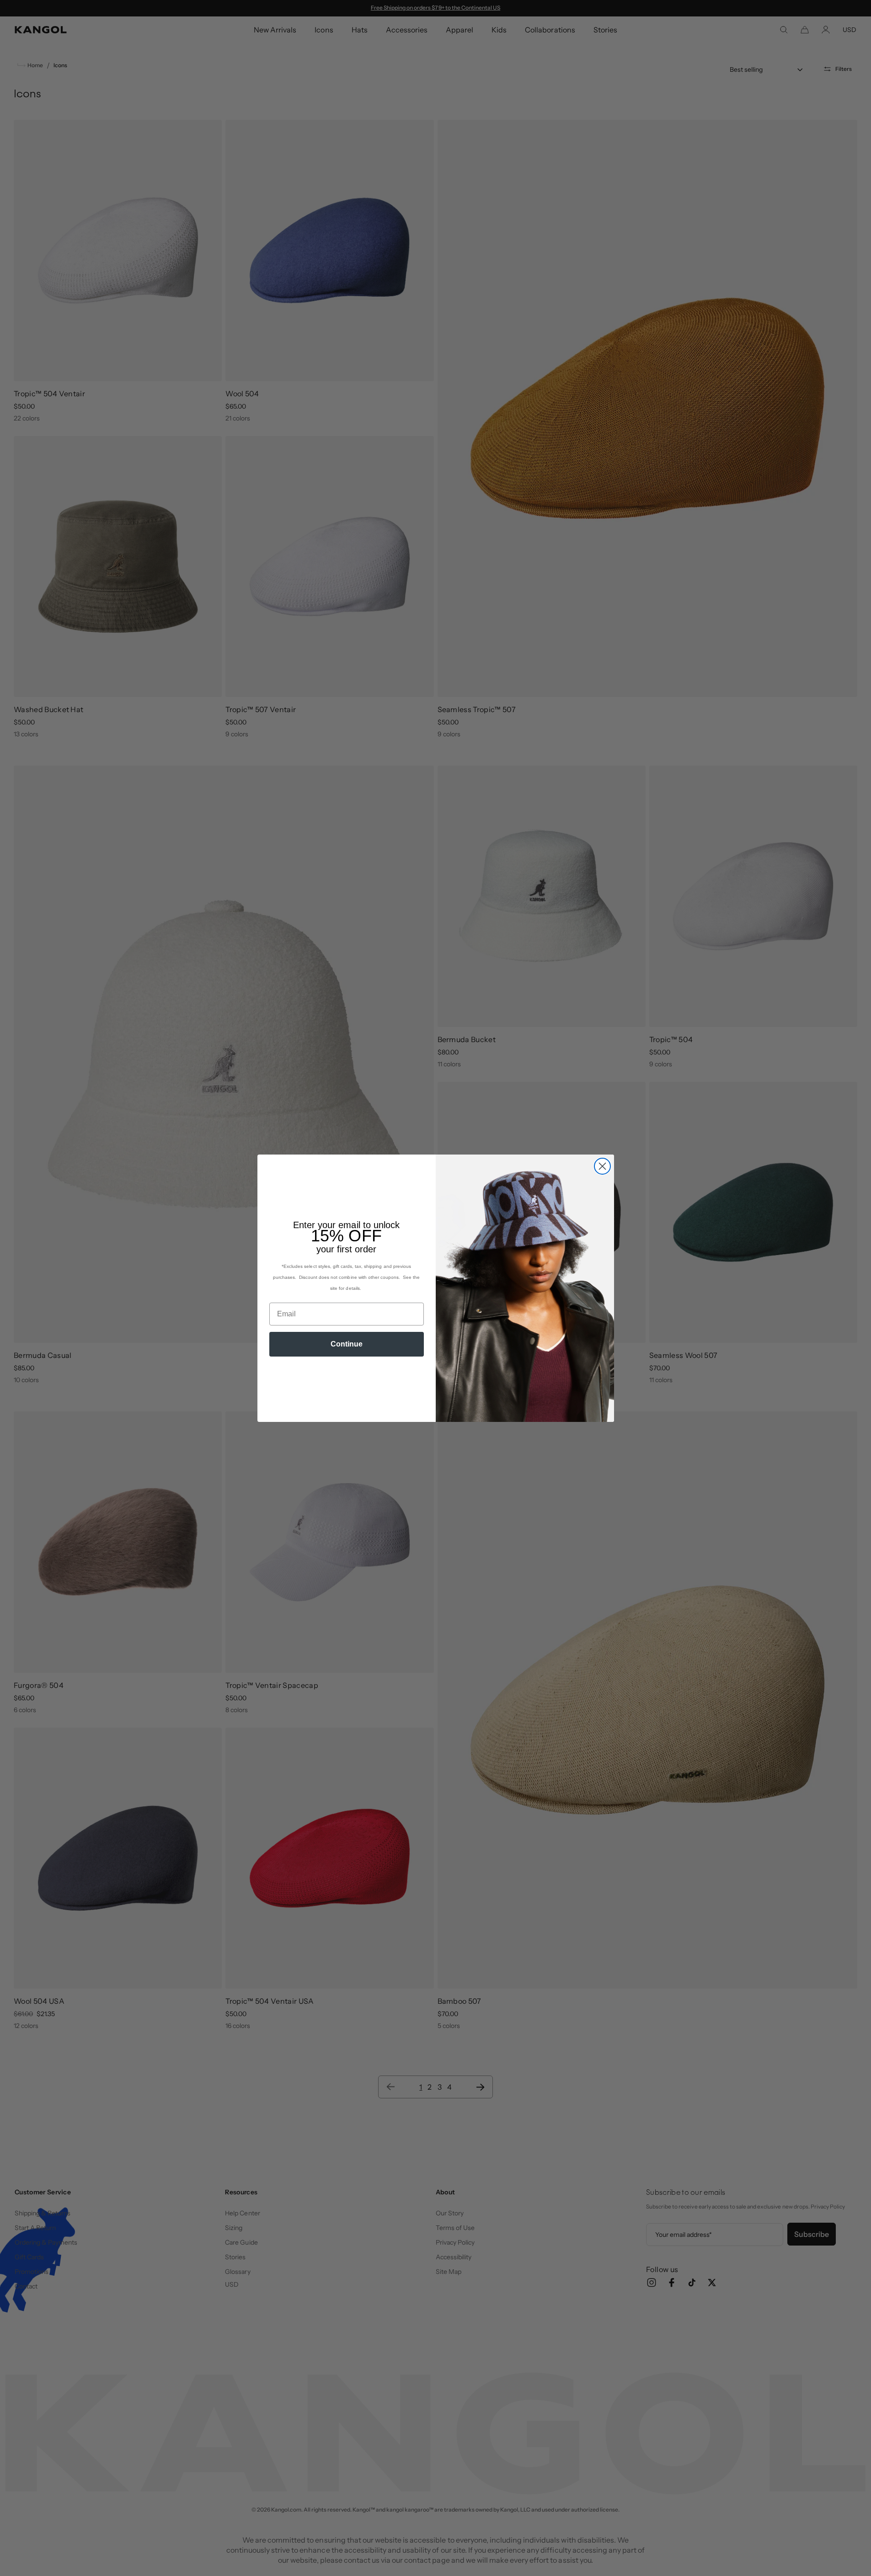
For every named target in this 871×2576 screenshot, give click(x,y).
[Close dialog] (602, 1166)
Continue (347, 1344)
